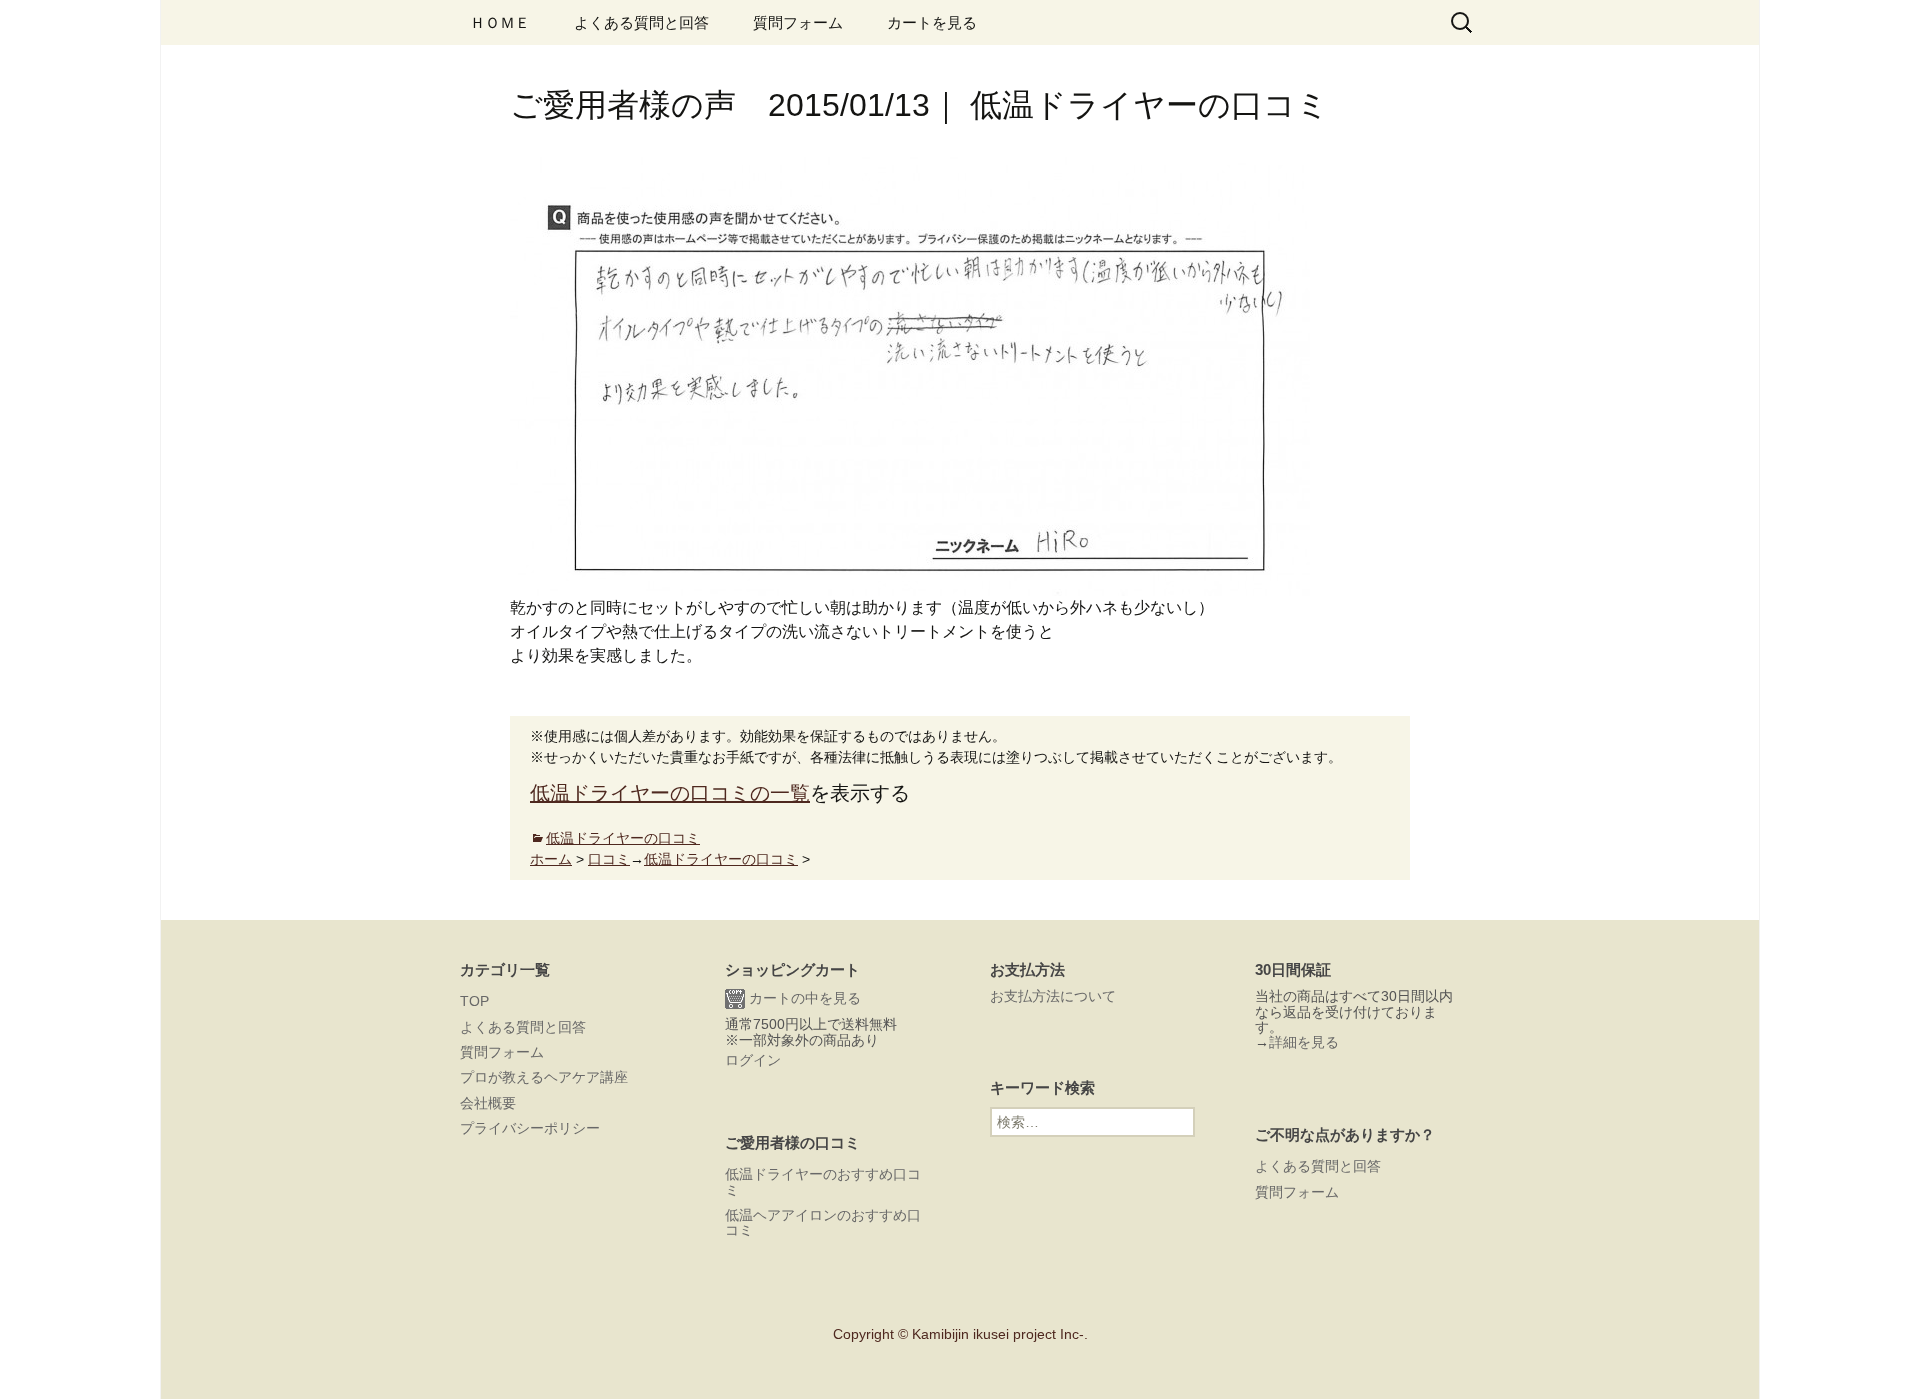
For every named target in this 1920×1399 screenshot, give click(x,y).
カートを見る (932, 22)
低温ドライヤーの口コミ (623, 838)
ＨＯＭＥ (500, 22)
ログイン (753, 1060)
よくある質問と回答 (641, 22)
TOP (474, 1001)
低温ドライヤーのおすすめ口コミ (823, 1181)
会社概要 (488, 1103)
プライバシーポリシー (530, 1128)
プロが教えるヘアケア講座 (544, 1077)
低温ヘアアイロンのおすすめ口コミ (823, 1222)
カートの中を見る (803, 998)
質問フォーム (798, 22)
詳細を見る (1304, 1042)
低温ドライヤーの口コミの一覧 (670, 793)
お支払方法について (1053, 996)
